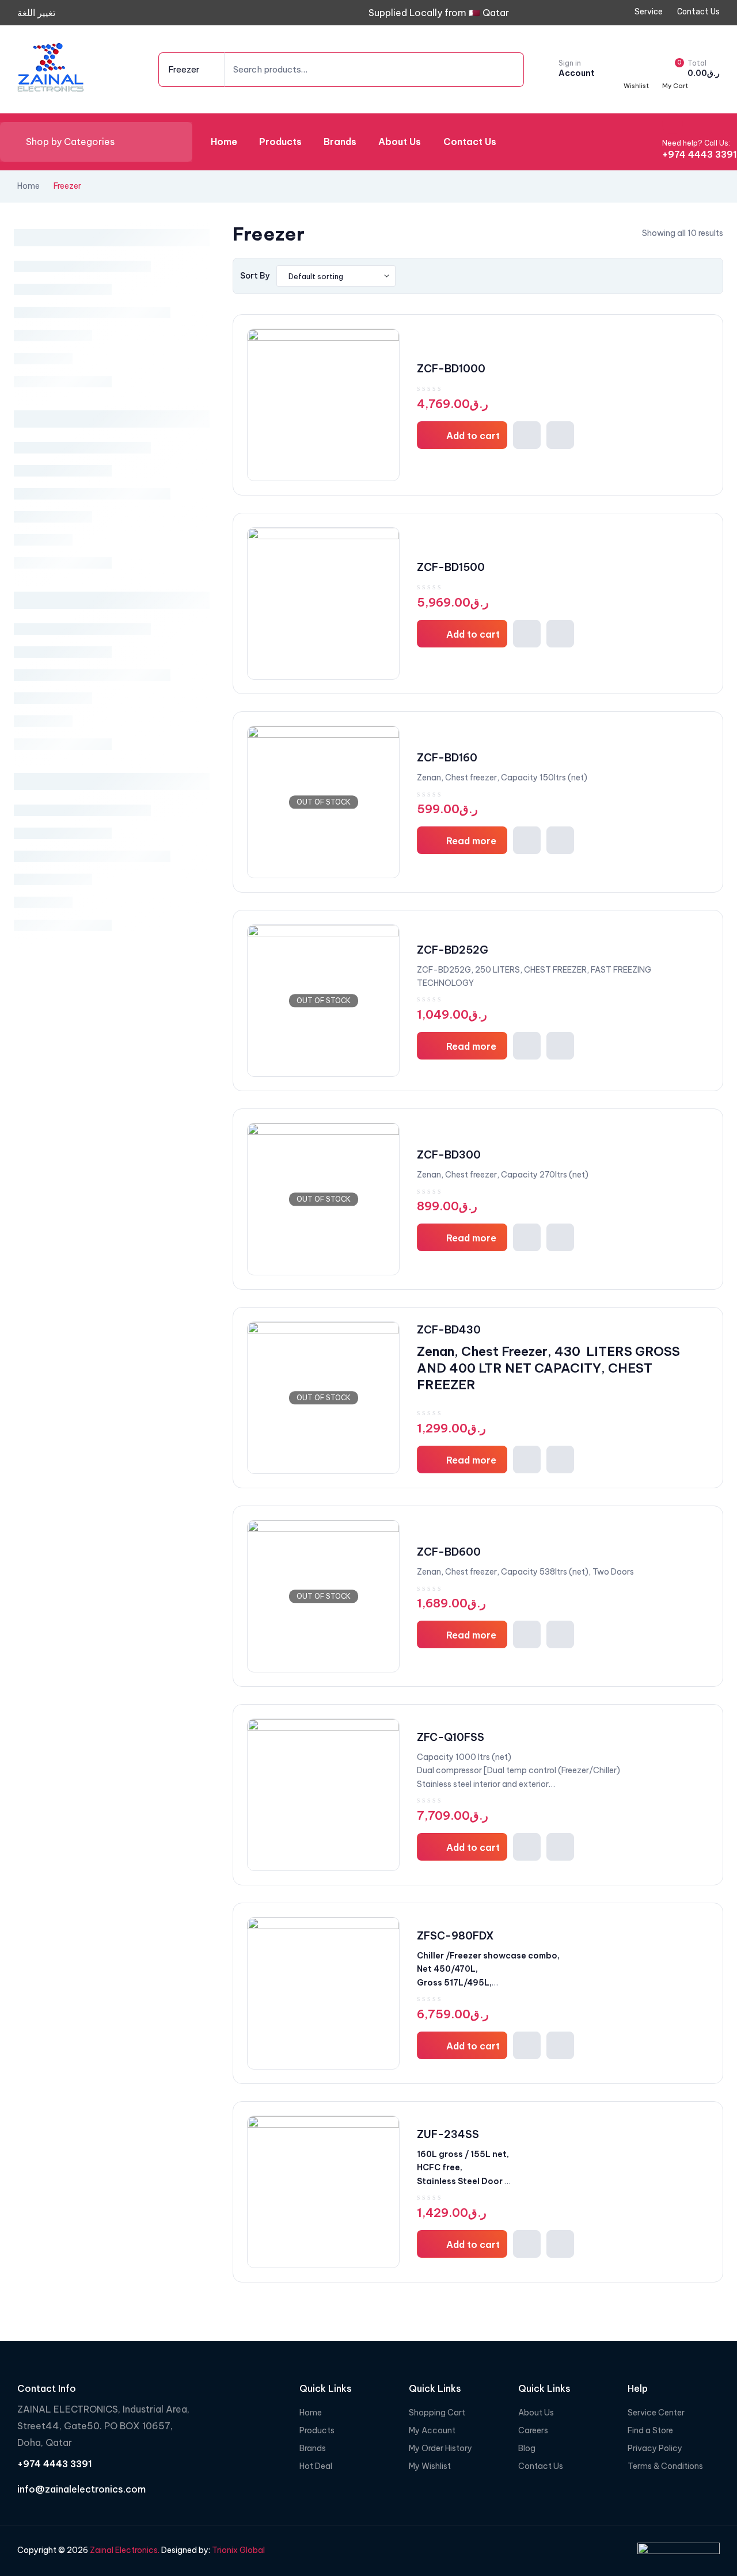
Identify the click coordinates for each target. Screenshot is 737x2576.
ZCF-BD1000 (451, 369)
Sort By (255, 276)
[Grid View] (696, 276)
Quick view (527, 435)
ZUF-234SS (448, 2134)
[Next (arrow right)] (717, 1288)
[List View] (711, 276)
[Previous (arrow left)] (20, 1288)
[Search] (498, 70)
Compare (560, 435)
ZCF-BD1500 (451, 567)
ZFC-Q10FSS (451, 1737)
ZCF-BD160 (447, 758)
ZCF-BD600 (449, 1552)
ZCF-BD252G (453, 950)
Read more (471, 841)
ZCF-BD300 (449, 1155)
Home (29, 186)
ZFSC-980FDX (455, 1936)
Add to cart (473, 436)
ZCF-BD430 (449, 1330)
